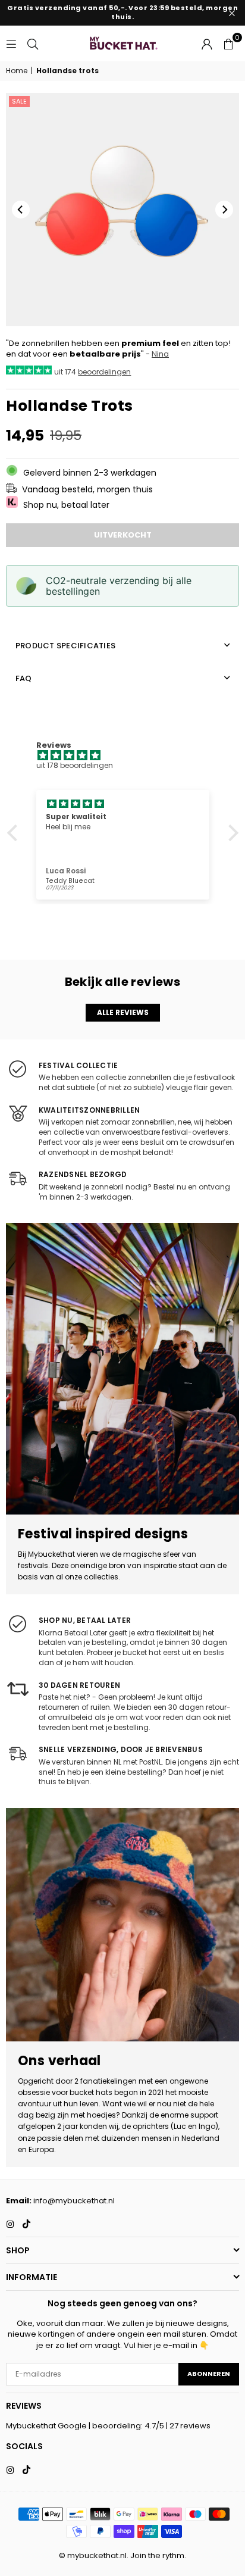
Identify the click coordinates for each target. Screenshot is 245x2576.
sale (19, 101)
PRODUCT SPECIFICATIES (65, 646)
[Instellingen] (207, 43)
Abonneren (209, 2374)
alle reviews (123, 1012)
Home (17, 71)
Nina (160, 354)
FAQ (24, 678)
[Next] (224, 210)
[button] (228, 43)
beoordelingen (104, 372)
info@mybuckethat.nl (74, 2201)
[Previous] (21, 210)
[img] (129, 756)
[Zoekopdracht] (33, 43)
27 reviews (190, 2426)
